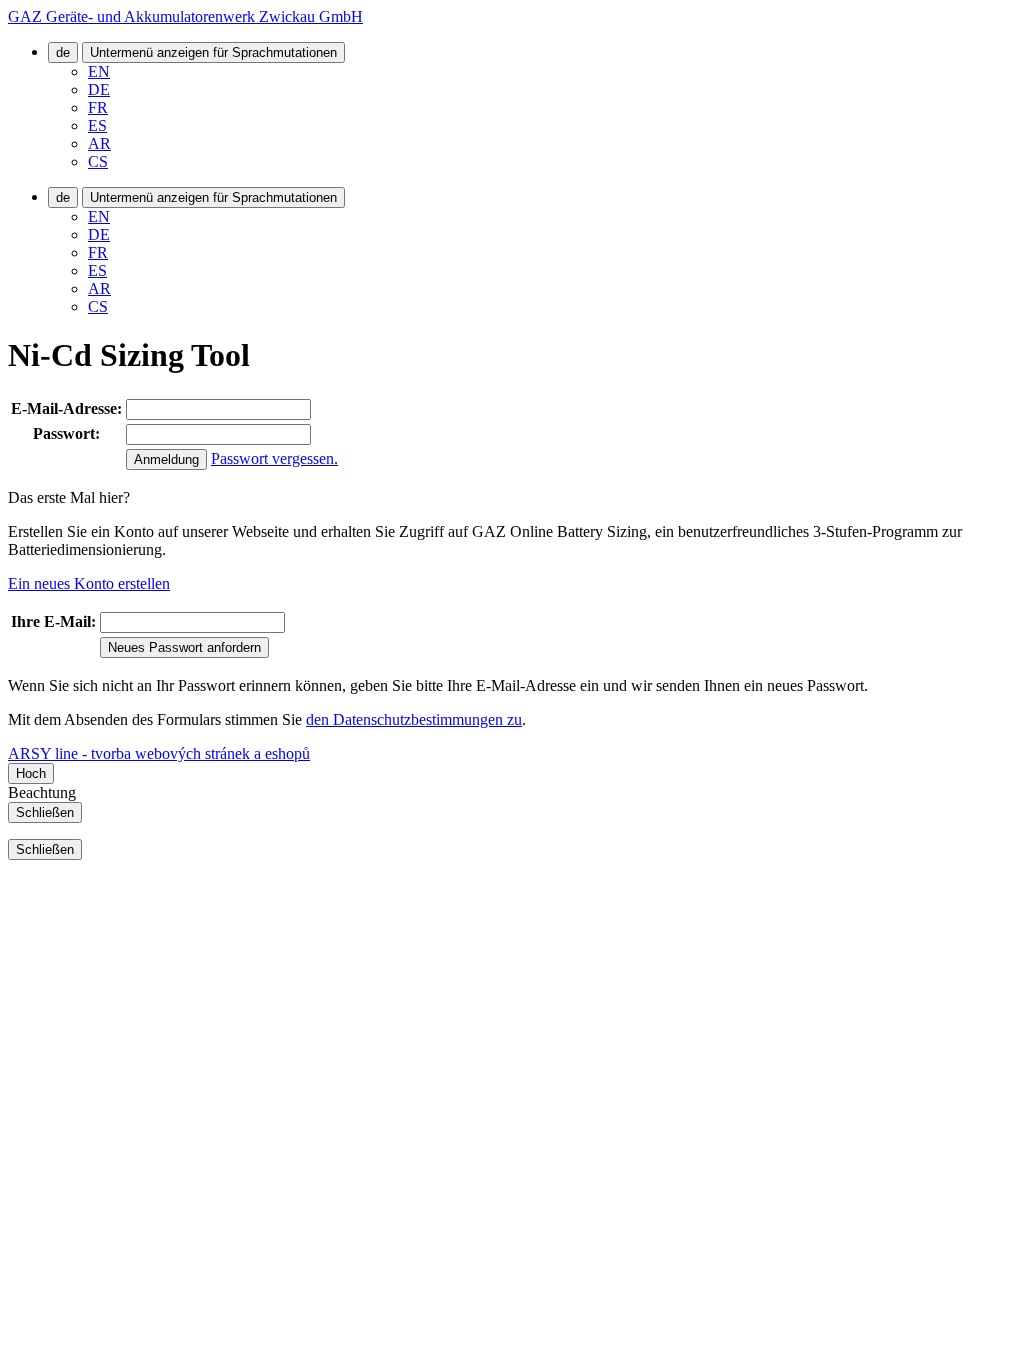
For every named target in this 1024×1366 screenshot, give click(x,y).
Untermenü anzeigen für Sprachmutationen (213, 52)
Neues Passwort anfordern (184, 647)
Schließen (45, 812)
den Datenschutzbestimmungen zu (414, 719)
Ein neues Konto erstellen (89, 583)
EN (99, 71)
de (63, 52)
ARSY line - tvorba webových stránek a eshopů (159, 753)
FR (98, 107)
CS (98, 161)
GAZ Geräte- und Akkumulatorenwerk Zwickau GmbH (185, 16)
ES (97, 125)
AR (99, 143)
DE (99, 89)
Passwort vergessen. (274, 458)
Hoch (31, 773)
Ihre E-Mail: (53, 621)
